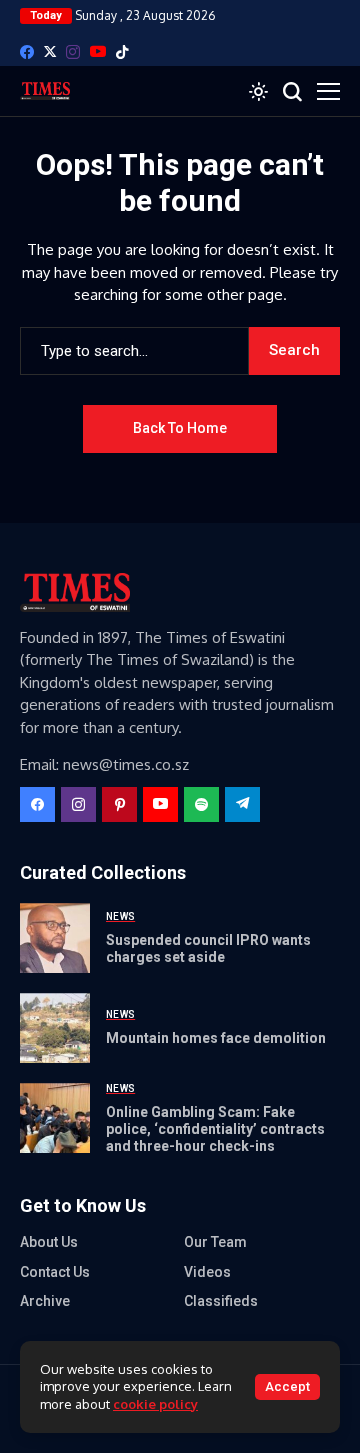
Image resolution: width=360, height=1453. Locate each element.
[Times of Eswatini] (45, 91)
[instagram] (73, 52)
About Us (49, 1242)
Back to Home (180, 428)
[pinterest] (119, 804)
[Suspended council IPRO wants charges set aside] (55, 938)
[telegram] (242, 804)
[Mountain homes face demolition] (55, 1028)
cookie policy (155, 1404)
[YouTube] (98, 51)
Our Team (215, 1242)
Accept (287, 1386)
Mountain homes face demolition (216, 1038)
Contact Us (55, 1272)
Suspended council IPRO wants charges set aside (208, 948)
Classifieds (221, 1301)
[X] (50, 51)
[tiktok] (122, 52)
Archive (45, 1301)
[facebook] (27, 52)
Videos (207, 1272)
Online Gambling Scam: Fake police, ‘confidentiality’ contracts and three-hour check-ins (215, 1129)
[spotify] (201, 804)
